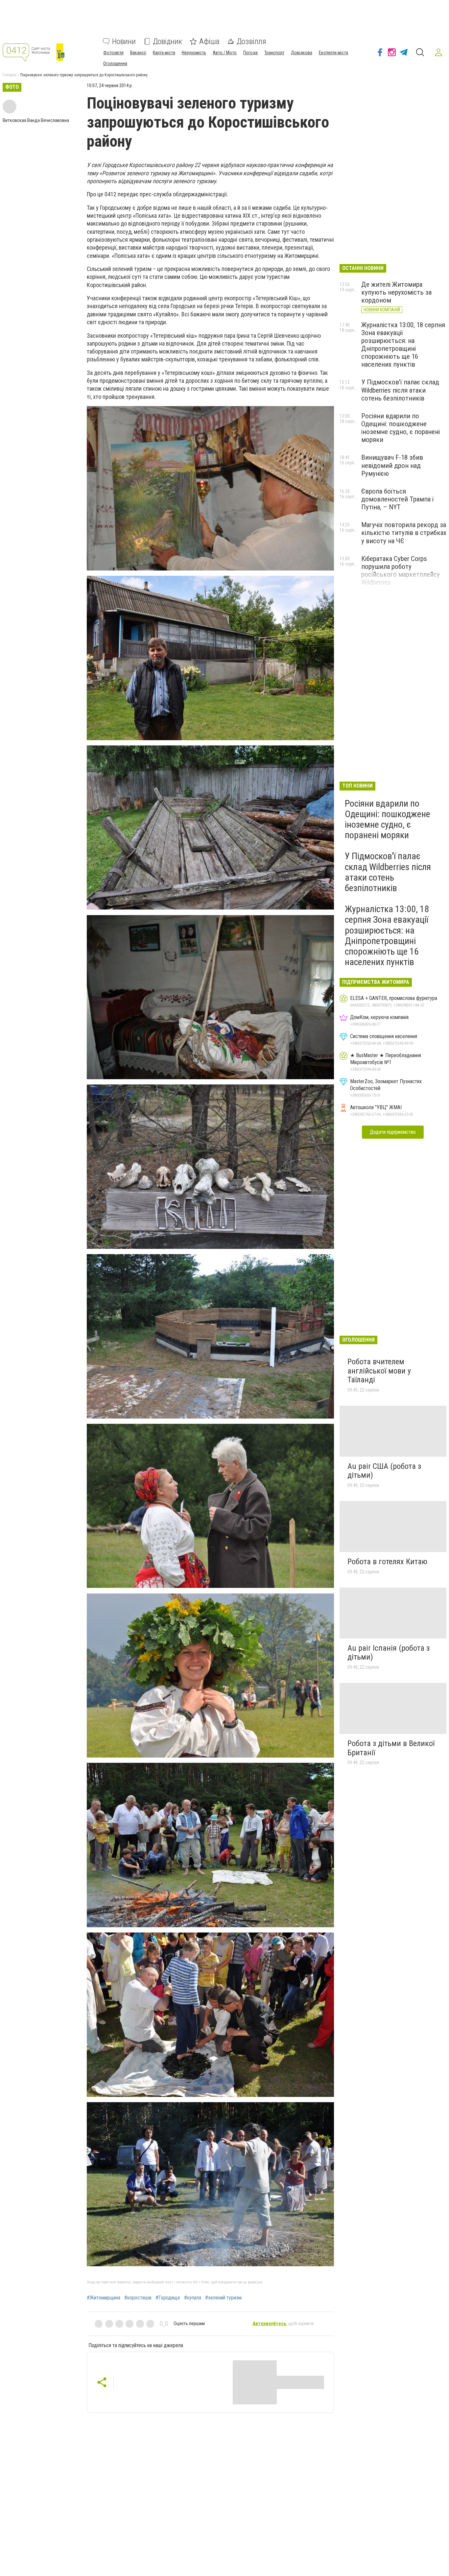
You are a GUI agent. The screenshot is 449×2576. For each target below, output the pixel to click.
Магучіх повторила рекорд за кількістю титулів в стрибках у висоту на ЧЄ (404, 533)
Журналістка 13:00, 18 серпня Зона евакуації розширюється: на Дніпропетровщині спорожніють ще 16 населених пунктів (403, 345)
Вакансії (138, 53)
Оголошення (115, 63)
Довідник (167, 41)
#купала (193, 2298)
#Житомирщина (104, 2298)
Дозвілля (251, 41)
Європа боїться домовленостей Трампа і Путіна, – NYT (397, 499)
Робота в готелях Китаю (387, 1562)
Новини (124, 41)
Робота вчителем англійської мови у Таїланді (379, 1371)
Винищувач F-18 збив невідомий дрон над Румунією (392, 465)
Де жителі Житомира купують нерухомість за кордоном (396, 292)
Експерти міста (333, 53)
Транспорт (274, 53)
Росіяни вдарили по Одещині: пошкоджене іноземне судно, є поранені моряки (401, 428)
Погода (250, 53)
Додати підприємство (393, 1132)
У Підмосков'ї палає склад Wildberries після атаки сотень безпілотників (400, 390)
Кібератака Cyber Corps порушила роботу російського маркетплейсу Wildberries (401, 571)
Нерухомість (194, 53)
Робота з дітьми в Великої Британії (391, 1748)
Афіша (209, 41)
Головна (10, 75)
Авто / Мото (225, 53)
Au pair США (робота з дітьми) (384, 1471)
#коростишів (138, 2298)
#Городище (168, 2298)
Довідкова (302, 53)
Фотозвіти (113, 53)
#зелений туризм (223, 2298)
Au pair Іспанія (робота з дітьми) (389, 1653)
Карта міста (164, 53)
